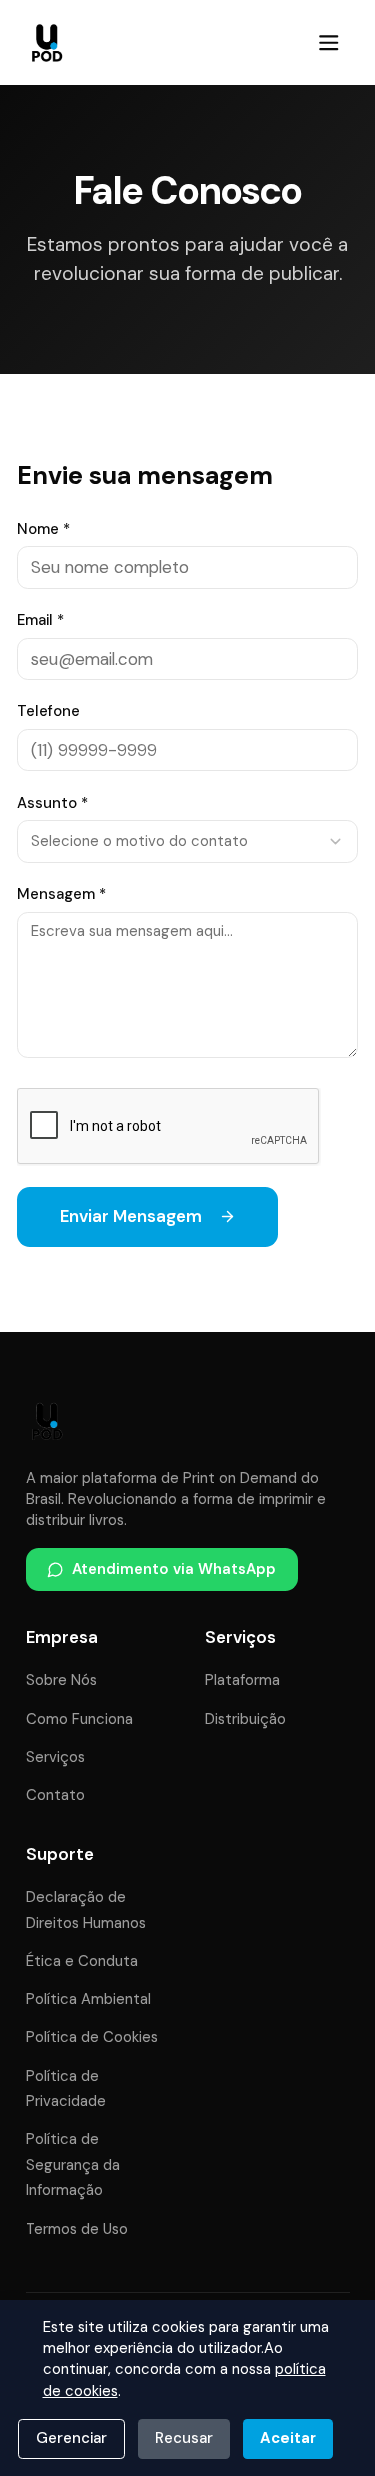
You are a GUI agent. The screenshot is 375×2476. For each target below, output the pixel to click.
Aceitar (288, 2438)
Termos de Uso (77, 2229)
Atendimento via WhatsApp (174, 1569)
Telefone (48, 711)
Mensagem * (61, 894)
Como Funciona (79, 1719)
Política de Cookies (92, 2037)
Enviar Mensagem (131, 1216)
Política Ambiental (88, 1999)
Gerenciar (71, 2438)
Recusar (184, 2438)
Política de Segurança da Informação (73, 2164)
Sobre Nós (61, 1680)
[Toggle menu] (328, 42)
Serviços (55, 1757)
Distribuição (245, 1719)
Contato (55, 1795)
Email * (40, 620)
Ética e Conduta (82, 1961)
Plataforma (242, 1680)
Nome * (43, 529)
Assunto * (52, 803)
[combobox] (187, 841)
